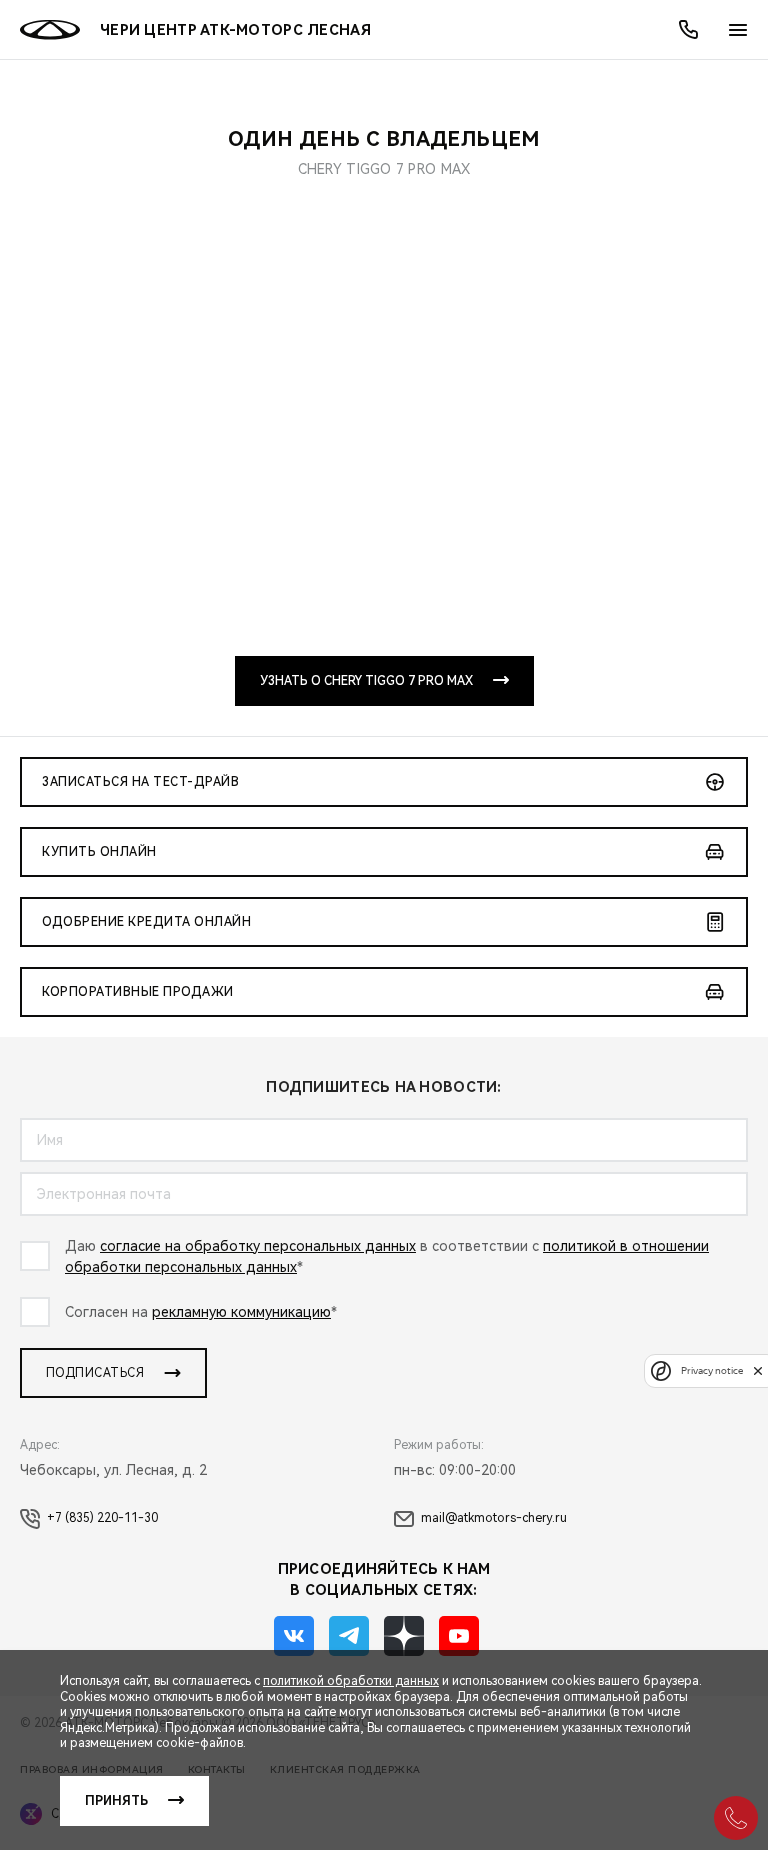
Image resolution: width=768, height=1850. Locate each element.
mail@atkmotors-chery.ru (494, 1518)
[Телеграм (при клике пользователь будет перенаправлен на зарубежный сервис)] (349, 1636)
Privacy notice (712, 1370)
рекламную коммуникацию (241, 1312)
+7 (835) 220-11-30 (102, 1518)
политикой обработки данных (351, 1681)
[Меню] (738, 30)
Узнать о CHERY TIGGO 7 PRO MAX (366, 681)
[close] (758, 1370)
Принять (116, 1801)
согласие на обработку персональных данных (258, 1246)
